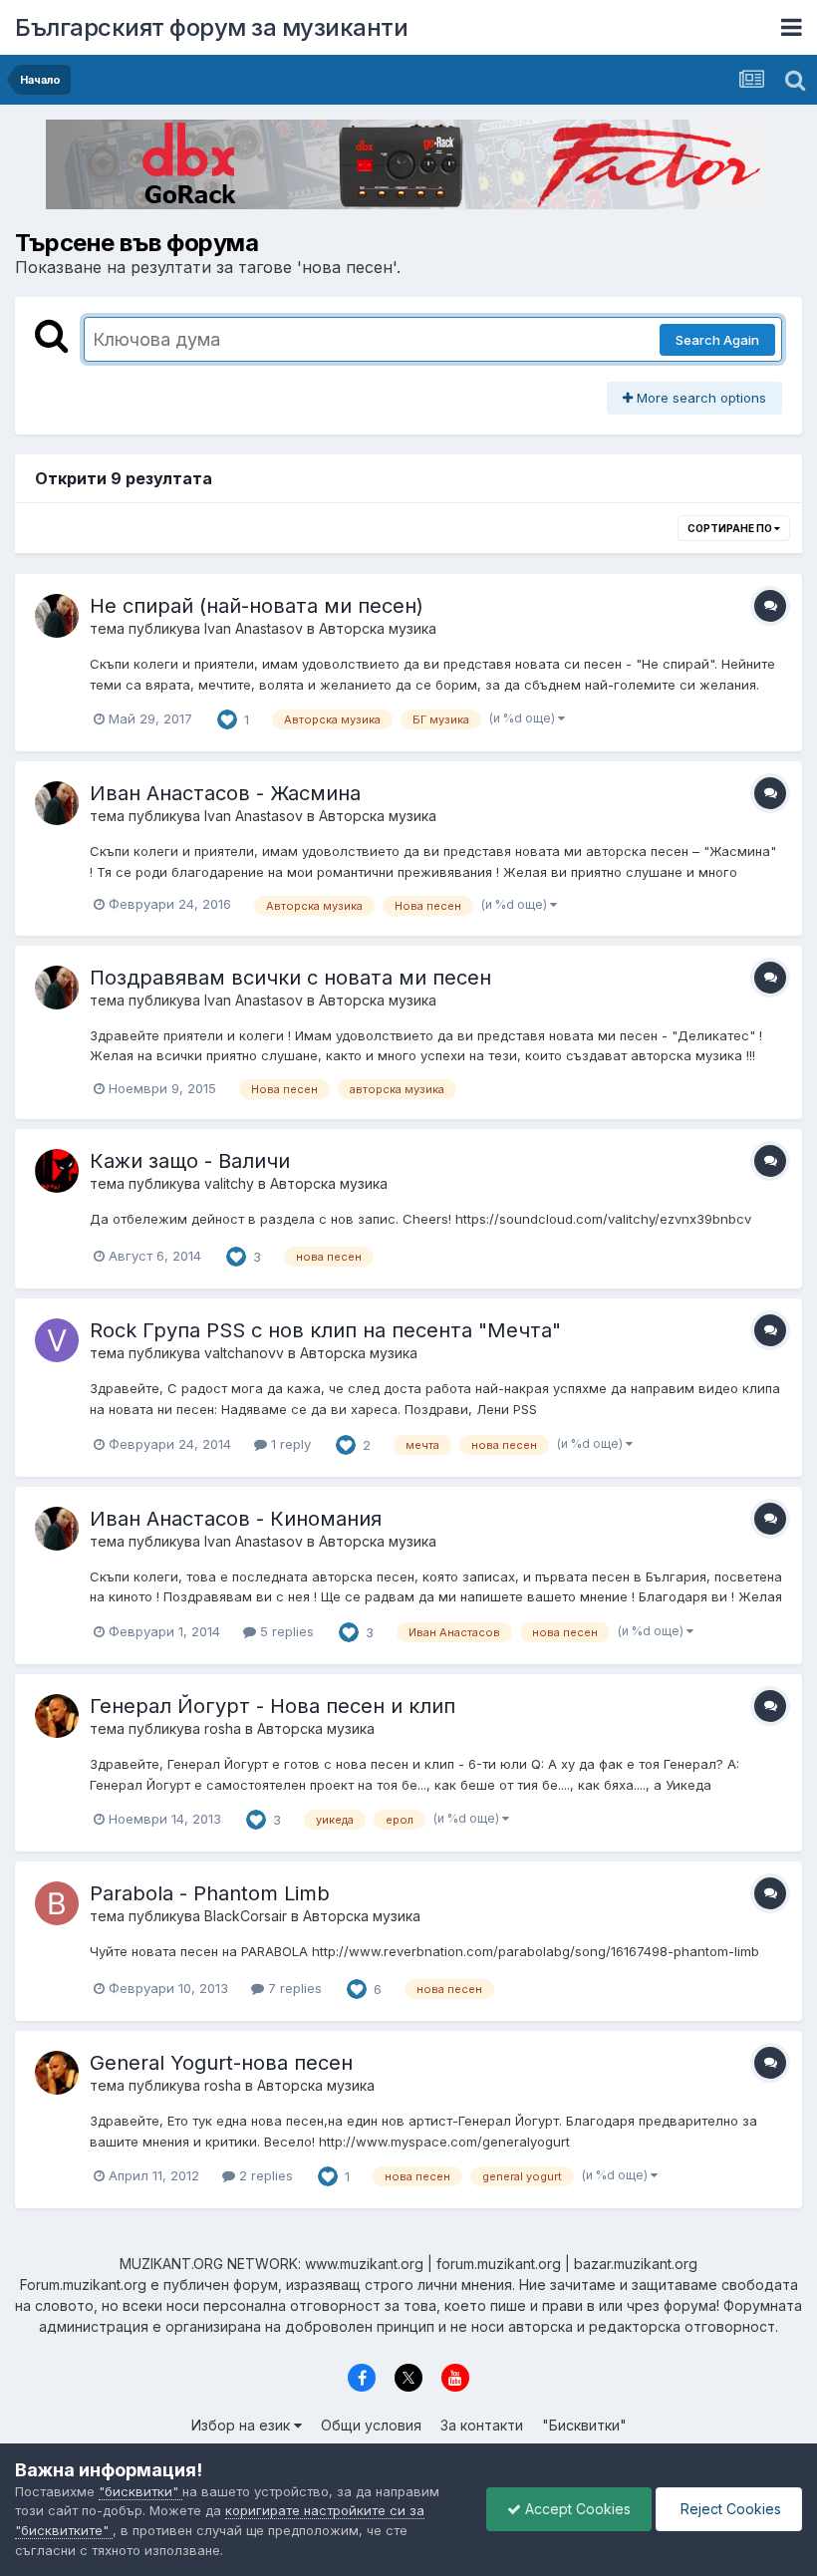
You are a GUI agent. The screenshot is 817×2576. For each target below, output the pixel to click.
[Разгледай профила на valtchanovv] (57, 1340)
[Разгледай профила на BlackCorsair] (57, 1903)
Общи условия (371, 2425)
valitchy (229, 1183)
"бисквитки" (140, 2491)
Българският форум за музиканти (211, 27)
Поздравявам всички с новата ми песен (290, 978)
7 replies (293, 1988)
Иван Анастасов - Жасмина (225, 793)
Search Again (717, 340)
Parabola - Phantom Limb (210, 1893)
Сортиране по (731, 528)
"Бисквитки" (584, 2425)
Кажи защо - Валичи (190, 1161)
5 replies (285, 1631)
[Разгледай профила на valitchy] (57, 1171)
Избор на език (243, 2425)
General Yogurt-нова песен (221, 2063)
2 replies (264, 2175)
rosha (223, 1728)
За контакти (482, 2425)
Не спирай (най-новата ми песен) (257, 606)
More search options (699, 398)
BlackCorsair (246, 1916)
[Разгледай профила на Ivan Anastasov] (57, 616)
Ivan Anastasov (254, 628)
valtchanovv (244, 1353)
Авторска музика (378, 628)
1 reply (289, 1444)
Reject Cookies (729, 2509)
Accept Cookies (576, 2509)
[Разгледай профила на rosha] (57, 1716)
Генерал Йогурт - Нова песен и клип (272, 1706)
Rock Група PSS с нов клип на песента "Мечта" (325, 1330)
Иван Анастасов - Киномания (236, 1519)
